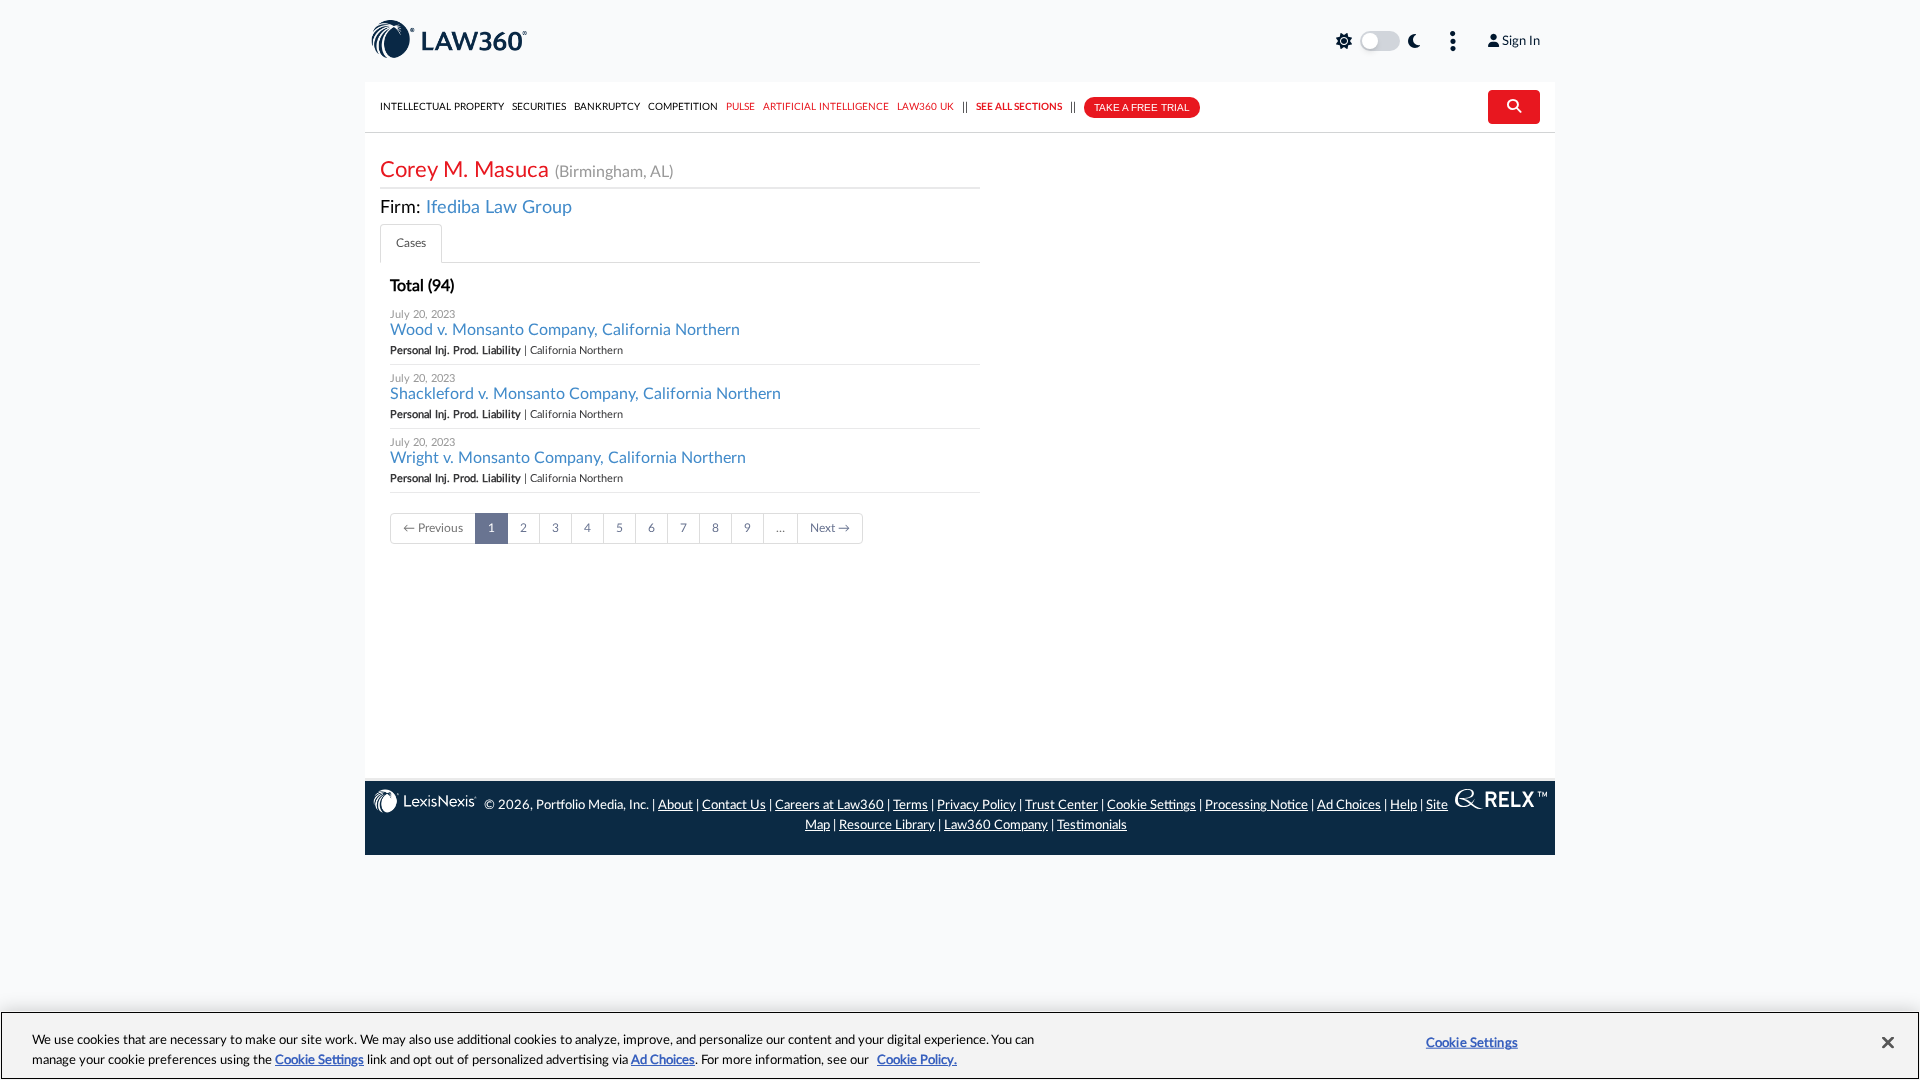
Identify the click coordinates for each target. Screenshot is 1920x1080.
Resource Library (887, 825)
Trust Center (1061, 805)
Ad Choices (1349, 805)
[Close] (1888, 1043)
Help (1403, 805)
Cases (411, 243)
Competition (683, 107)
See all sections (1019, 107)
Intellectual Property (442, 107)
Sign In (1521, 41)
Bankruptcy (607, 107)
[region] (960, 1045)
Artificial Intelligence (826, 107)
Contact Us (734, 805)
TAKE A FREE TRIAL (1142, 107)
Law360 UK (925, 107)
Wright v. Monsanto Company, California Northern (568, 458)
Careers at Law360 (829, 805)
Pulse (740, 107)
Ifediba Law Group (499, 208)
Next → (830, 528)
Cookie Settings (1151, 805)
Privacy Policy (976, 805)
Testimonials (1092, 825)
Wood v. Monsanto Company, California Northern (565, 330)
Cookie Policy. (917, 1059)
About (675, 805)
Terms (910, 805)
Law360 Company (996, 825)
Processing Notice (1256, 805)
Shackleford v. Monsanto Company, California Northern (585, 394)
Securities (539, 107)
